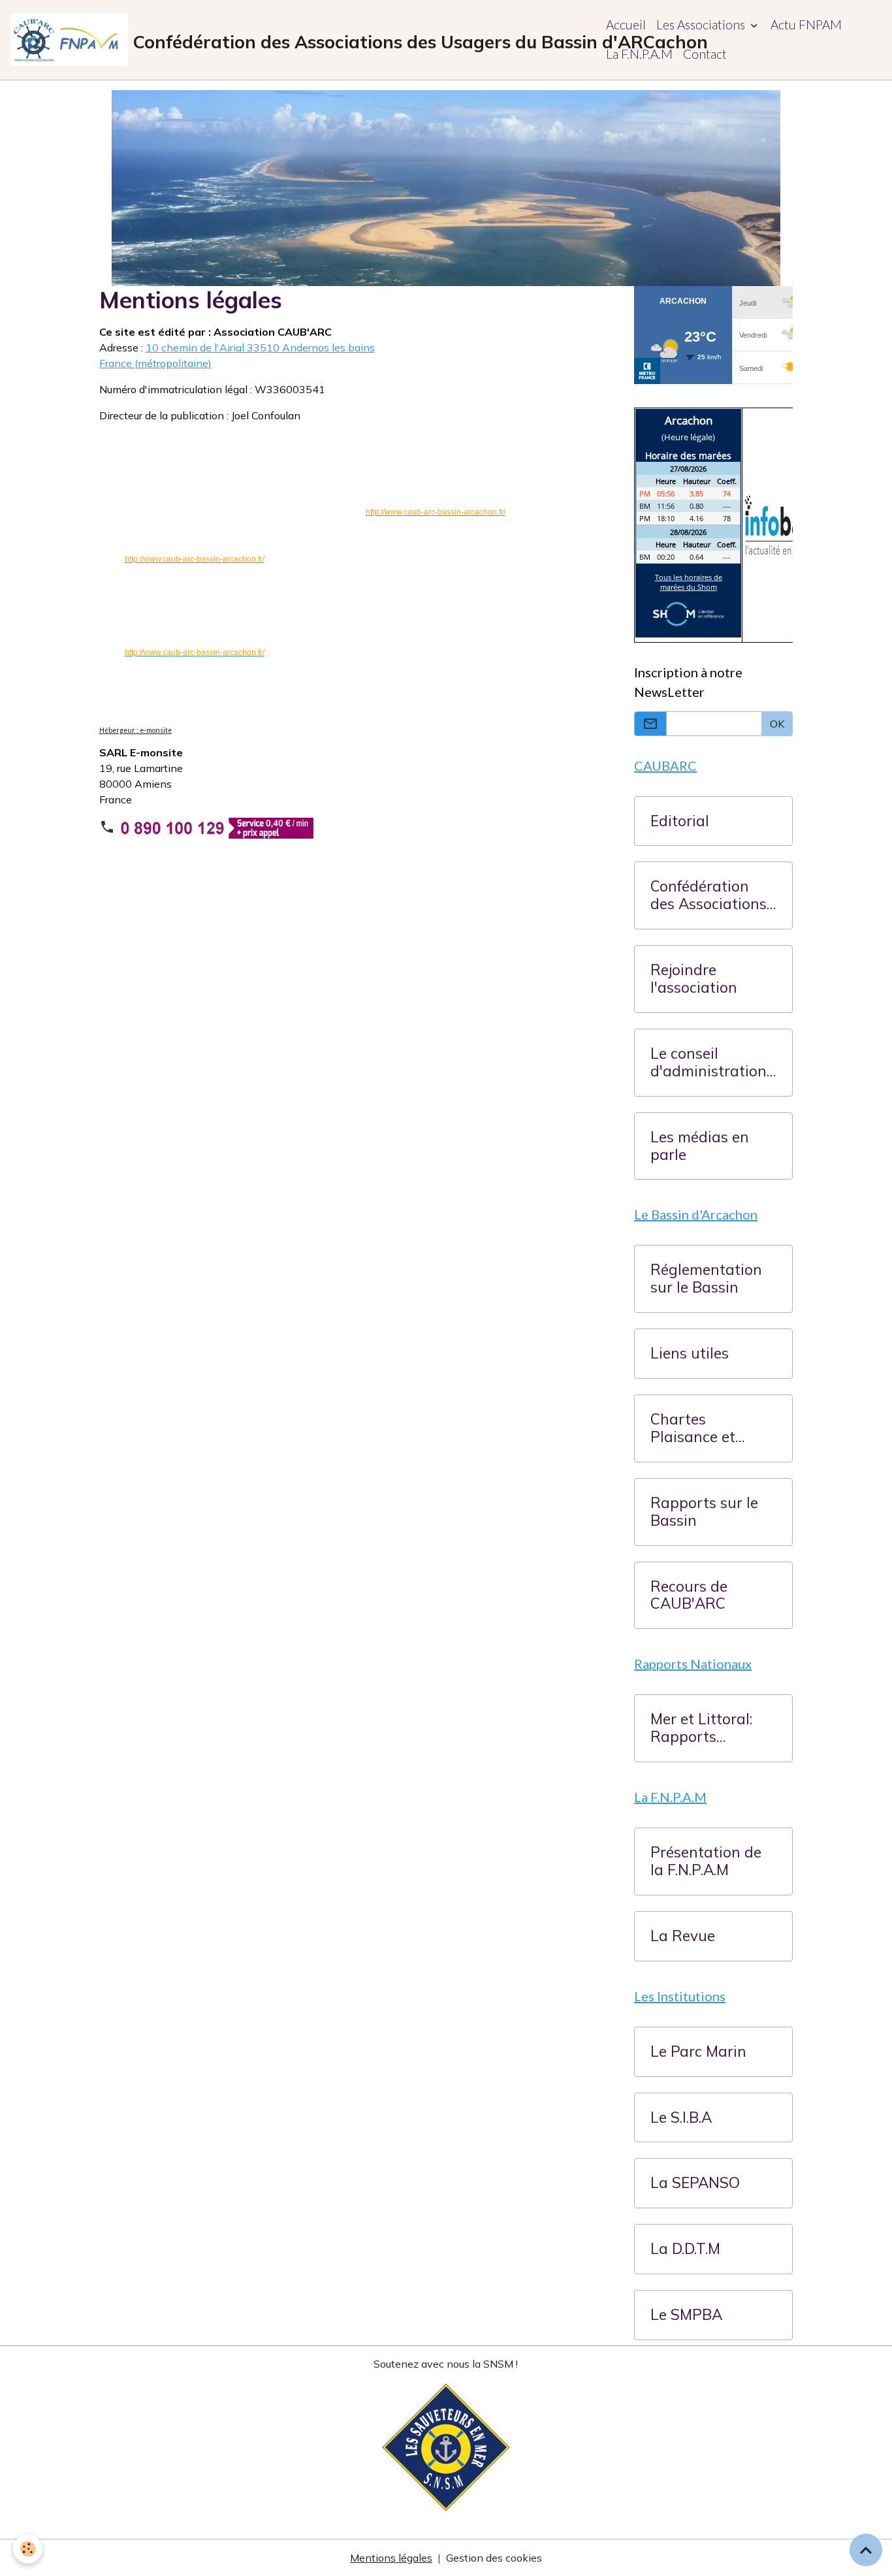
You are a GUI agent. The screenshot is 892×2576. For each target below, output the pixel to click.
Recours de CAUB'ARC (689, 1596)
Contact (705, 54)
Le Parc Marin (698, 2052)
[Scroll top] (866, 2550)
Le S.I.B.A (681, 2118)
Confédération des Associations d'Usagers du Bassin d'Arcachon (709, 895)
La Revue (683, 1936)
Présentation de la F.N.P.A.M (706, 1861)
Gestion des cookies (494, 2558)
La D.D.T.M (685, 2249)
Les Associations (702, 24)
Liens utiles (690, 1354)
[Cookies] (28, 2549)
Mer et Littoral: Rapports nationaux (701, 1728)
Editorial (680, 821)
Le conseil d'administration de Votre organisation (709, 1063)
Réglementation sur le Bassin (706, 1279)
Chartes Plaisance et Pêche (693, 1428)
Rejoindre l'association (694, 979)
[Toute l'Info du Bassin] (792, 524)
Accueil (626, 24)
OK (777, 724)
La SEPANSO (695, 2183)
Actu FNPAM (806, 24)
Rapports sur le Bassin (704, 1512)
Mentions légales (391, 2558)
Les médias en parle (700, 1146)
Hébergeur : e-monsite (135, 730)
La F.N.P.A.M (639, 54)
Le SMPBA (686, 2315)
